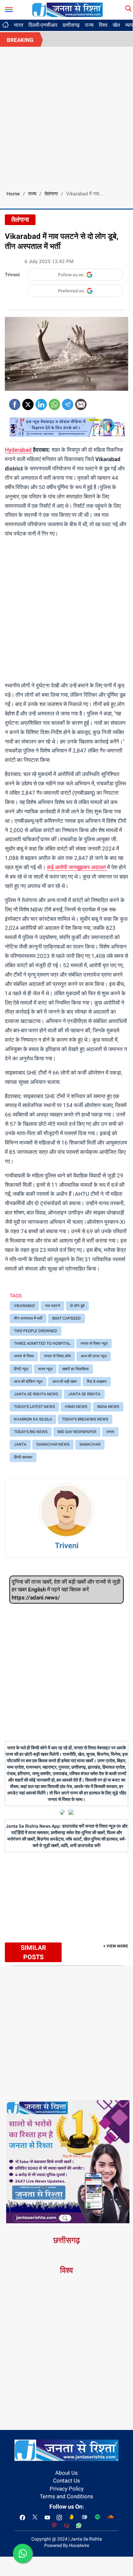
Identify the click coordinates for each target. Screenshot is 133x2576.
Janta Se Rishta (84, 1394)
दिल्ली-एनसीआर (43, 25)
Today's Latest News (34, 1407)
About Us (66, 2473)
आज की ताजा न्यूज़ (94, 1356)
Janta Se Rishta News (36, 1394)
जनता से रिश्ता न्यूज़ (94, 1343)
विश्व (103, 25)
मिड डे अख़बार (97, 1381)
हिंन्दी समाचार (23, 1457)
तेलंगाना (51, 194)
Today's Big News (31, 1432)
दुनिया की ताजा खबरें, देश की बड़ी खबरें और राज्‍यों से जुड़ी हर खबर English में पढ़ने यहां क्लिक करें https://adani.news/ (66, 1590)
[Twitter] (28, 402)
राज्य (89, 25)
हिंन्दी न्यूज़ (21, 1369)
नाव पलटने (52, 1306)
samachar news (53, 1444)
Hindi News (76, 1407)
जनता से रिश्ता (24, 1356)
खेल (116, 25)
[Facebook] (15, 402)
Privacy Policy (67, 2489)
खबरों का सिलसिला (76, 1369)
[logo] (67, 9)
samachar (90, 1444)
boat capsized (66, 1318)
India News (108, 1407)
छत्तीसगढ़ (71, 25)
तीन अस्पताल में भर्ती (28, 1318)
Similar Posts (33, 1952)
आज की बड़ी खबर (65, 1381)
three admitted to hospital (42, 1343)
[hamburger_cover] (9, 8)
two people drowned (36, 1331)
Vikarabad (24, 1306)
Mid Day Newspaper (77, 1432)
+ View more (116, 1946)
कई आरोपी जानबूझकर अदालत (77, 867)
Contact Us (66, 2481)
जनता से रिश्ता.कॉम (57, 1356)
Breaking (20, 40)
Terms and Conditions (66, 2496)
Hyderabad (18, 450)
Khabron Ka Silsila (33, 1419)
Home (13, 194)
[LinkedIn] (41, 402)
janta (20, 1444)
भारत (19, 25)
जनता (110, 1432)
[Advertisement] (66, 116)
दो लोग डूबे (77, 1306)
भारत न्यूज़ (45, 1369)
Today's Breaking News (85, 1419)
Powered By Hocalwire (67, 2545)
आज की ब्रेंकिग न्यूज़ (28, 1381)
